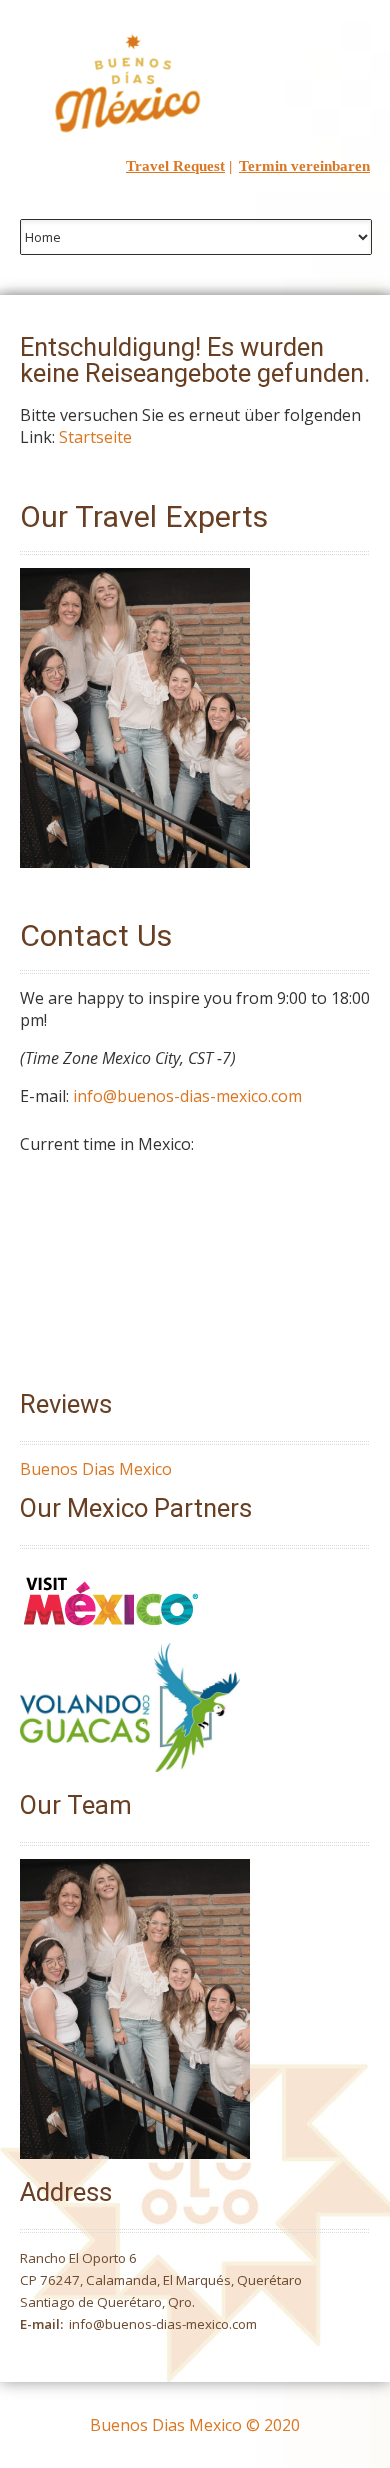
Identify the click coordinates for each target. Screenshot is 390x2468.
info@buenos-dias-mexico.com (187, 1096)
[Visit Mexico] (111, 1632)
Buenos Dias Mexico (96, 1469)
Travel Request (175, 166)
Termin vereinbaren (304, 166)
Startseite (95, 437)
